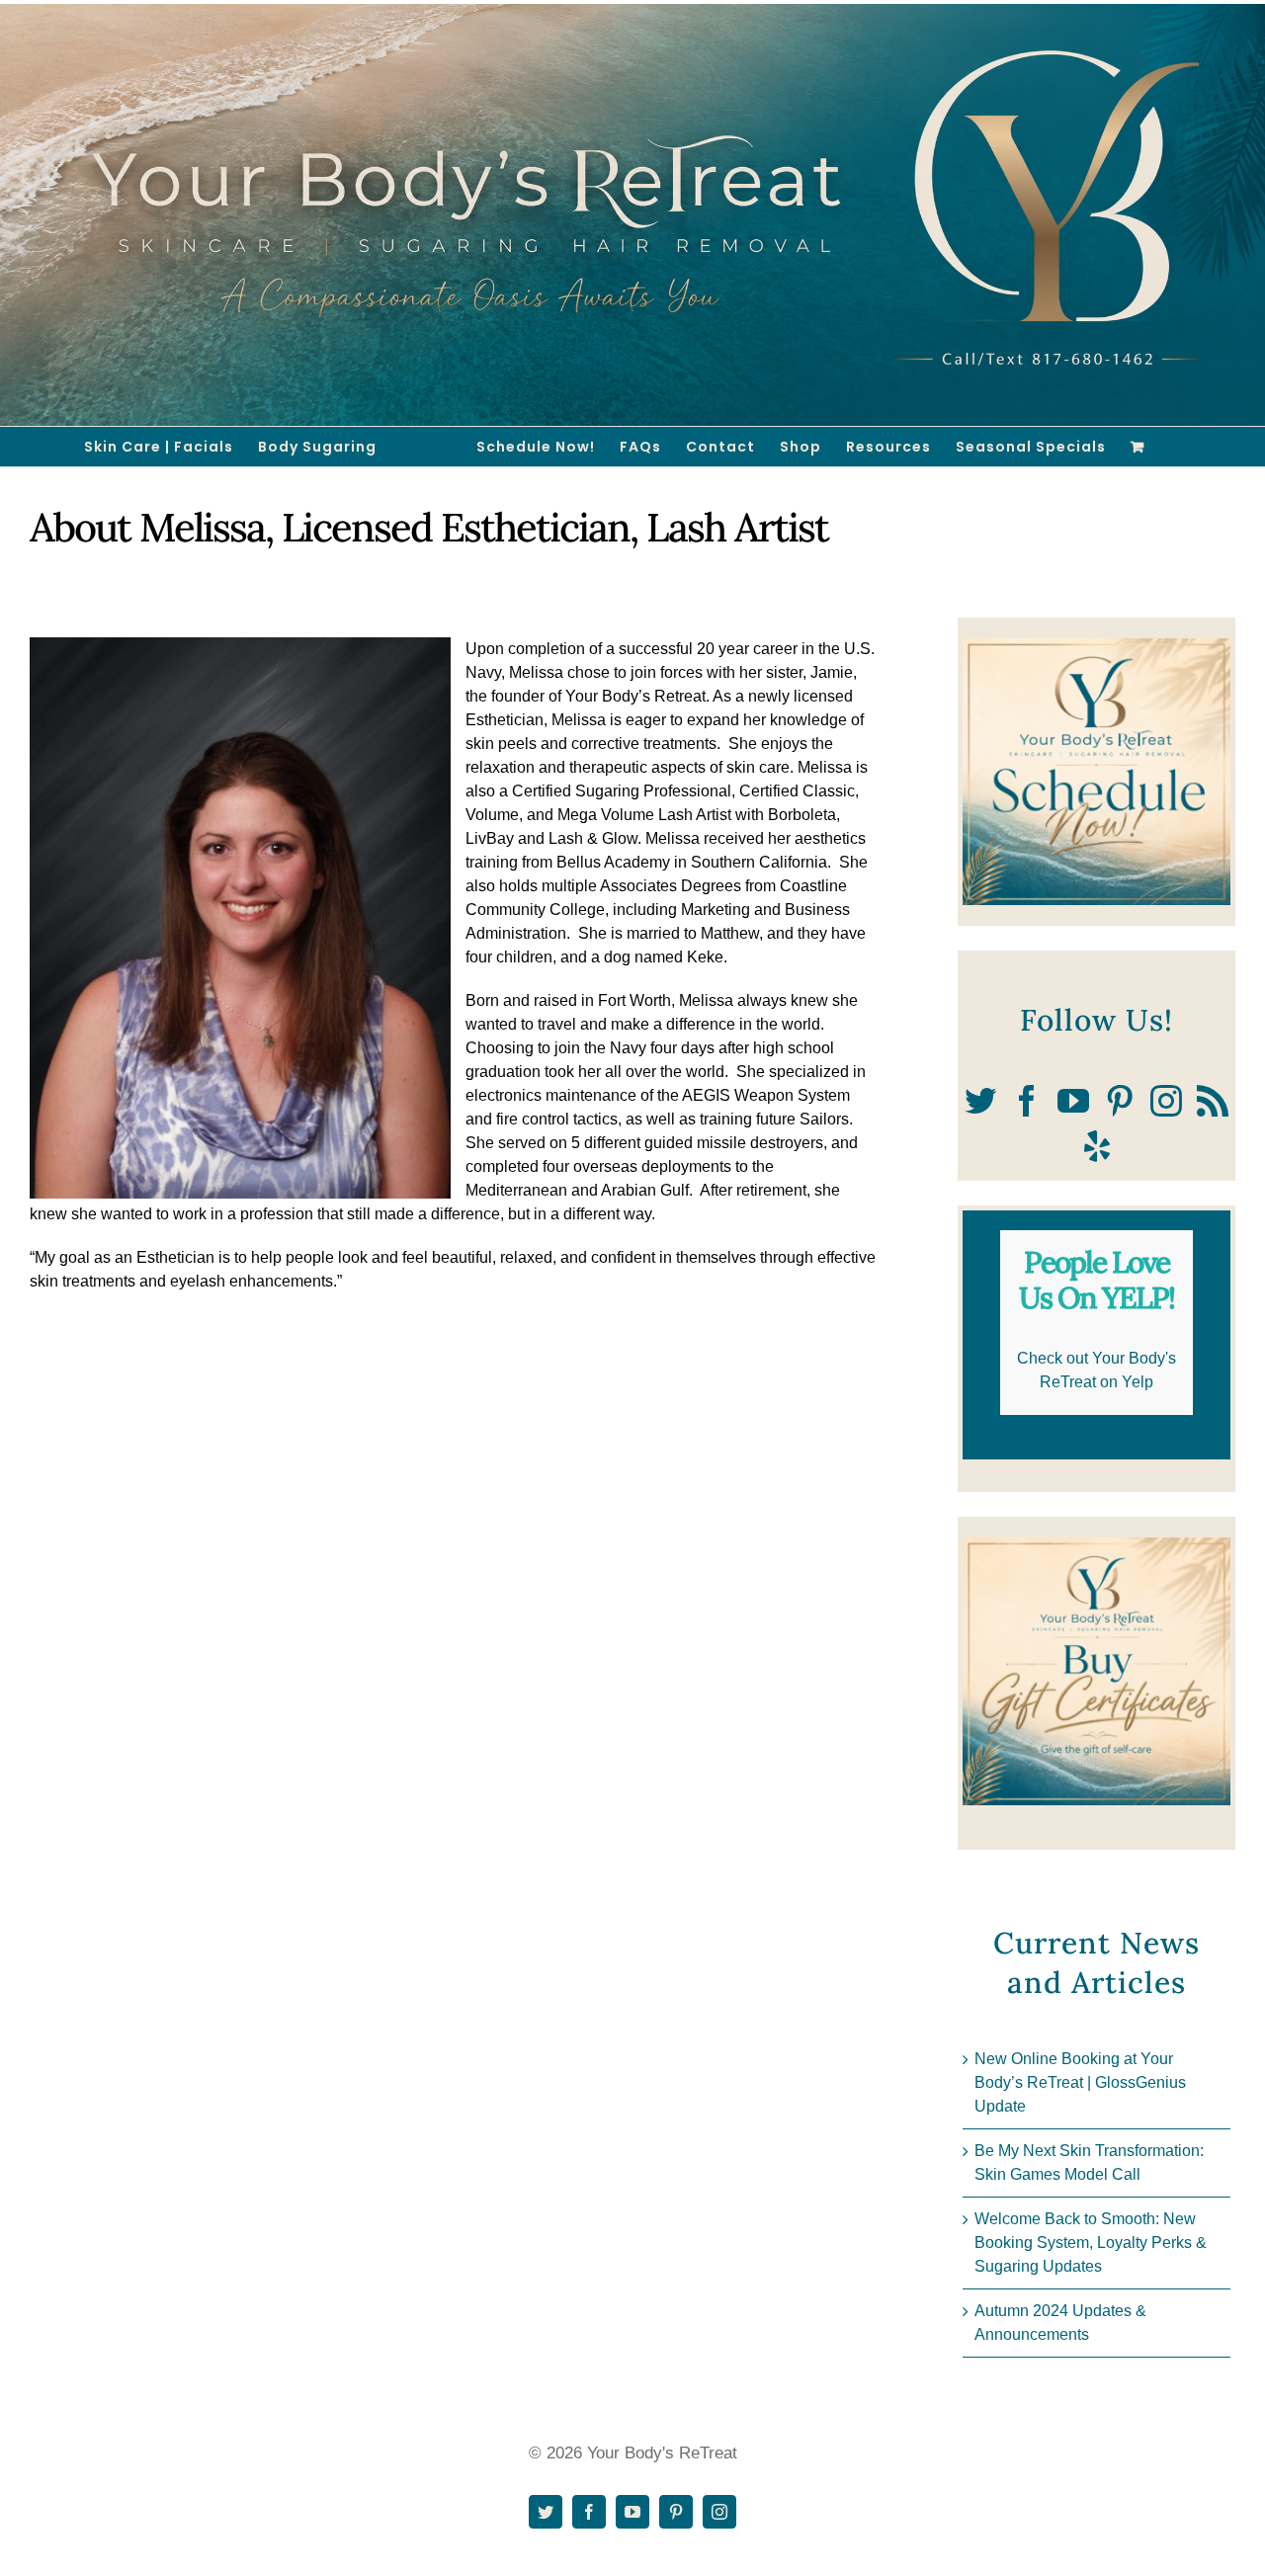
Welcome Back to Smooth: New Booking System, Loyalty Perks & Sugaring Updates (1091, 2243)
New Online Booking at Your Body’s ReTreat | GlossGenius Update (1080, 2082)
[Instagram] (1166, 1101)
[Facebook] (1027, 1101)
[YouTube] (1073, 1101)
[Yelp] (1097, 1146)
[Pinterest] (1120, 1101)
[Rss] (1213, 1101)
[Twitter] (980, 1101)
